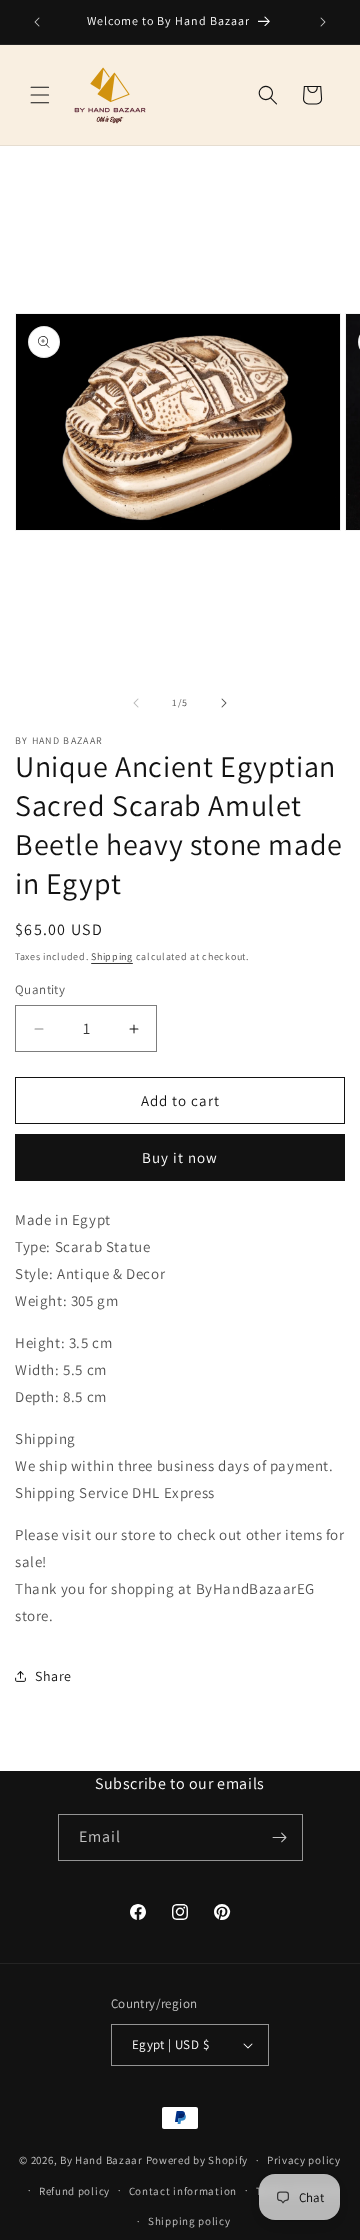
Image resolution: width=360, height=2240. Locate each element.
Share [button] (53, 1676)
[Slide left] (136, 703)
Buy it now (180, 1157)
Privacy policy (304, 2160)
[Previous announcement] (37, 22)
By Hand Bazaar (101, 2160)
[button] (40, 95)
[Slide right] (224, 703)
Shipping (112, 956)
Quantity (40, 989)
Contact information (183, 2191)
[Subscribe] (280, 1837)
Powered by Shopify (197, 2160)
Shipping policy (189, 2221)
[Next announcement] (323, 22)
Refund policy (74, 2191)
